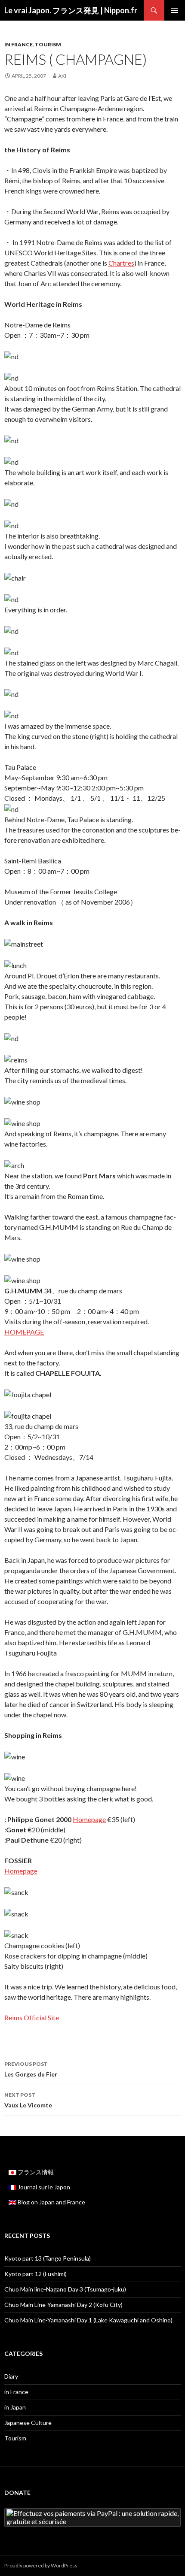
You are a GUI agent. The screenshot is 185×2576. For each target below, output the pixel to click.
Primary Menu (175, 10)
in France (18, 44)
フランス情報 (35, 2172)
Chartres (121, 263)
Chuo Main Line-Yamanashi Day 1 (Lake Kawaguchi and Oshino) (88, 2320)
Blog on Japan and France (51, 2202)
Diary (11, 2376)
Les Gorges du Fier (31, 2069)
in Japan (15, 2407)
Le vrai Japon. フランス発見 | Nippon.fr (71, 10)
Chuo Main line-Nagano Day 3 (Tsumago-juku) (65, 2289)
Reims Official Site (32, 2018)
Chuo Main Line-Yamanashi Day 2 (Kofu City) (63, 2305)
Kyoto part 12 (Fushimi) (35, 2274)
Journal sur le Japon (43, 2187)
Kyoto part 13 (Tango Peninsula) (48, 2258)
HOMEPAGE (24, 1332)
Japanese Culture (28, 2423)
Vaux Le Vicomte (28, 2100)
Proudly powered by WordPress (41, 2565)
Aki (62, 76)
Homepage (89, 1819)
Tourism (48, 44)
